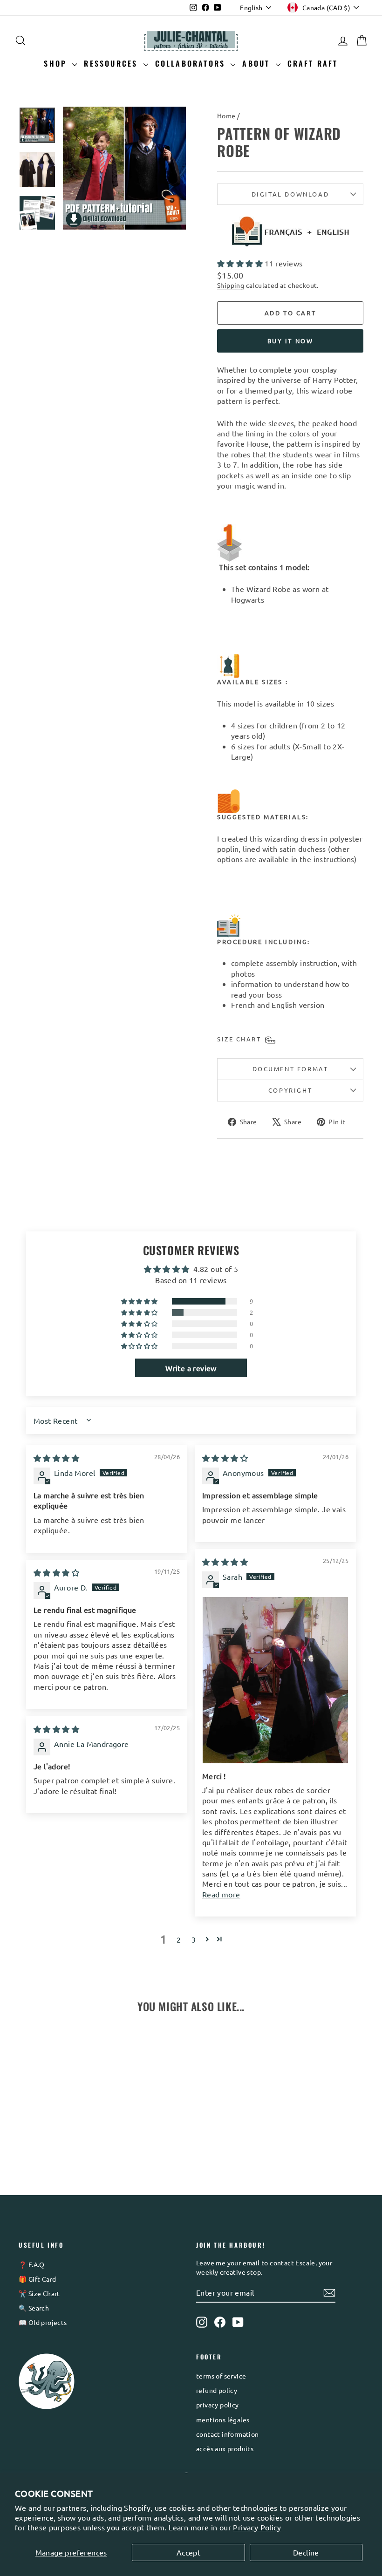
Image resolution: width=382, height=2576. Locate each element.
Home (226, 116)
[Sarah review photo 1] (275, 1680)
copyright (290, 1090)
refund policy (217, 2390)
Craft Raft (313, 63)
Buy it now (290, 341)
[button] (241, 263)
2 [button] (179, 1939)
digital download (290, 194)
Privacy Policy (257, 2527)
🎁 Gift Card (37, 2279)
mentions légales (223, 2420)
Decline (306, 2552)
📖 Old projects (43, 2322)
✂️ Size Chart (39, 2293)
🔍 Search (34, 2308)
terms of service (221, 2376)
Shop (57, 63)
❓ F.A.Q (32, 2264)
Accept (188, 2552)
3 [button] (194, 1939)
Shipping (231, 285)
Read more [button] (221, 1894)
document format (290, 1069)
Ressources (112, 63)
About (258, 63)
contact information (228, 2434)
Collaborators (192, 63)
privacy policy (218, 2405)
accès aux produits (225, 2448)
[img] (56, 1458)
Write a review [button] (191, 1368)
